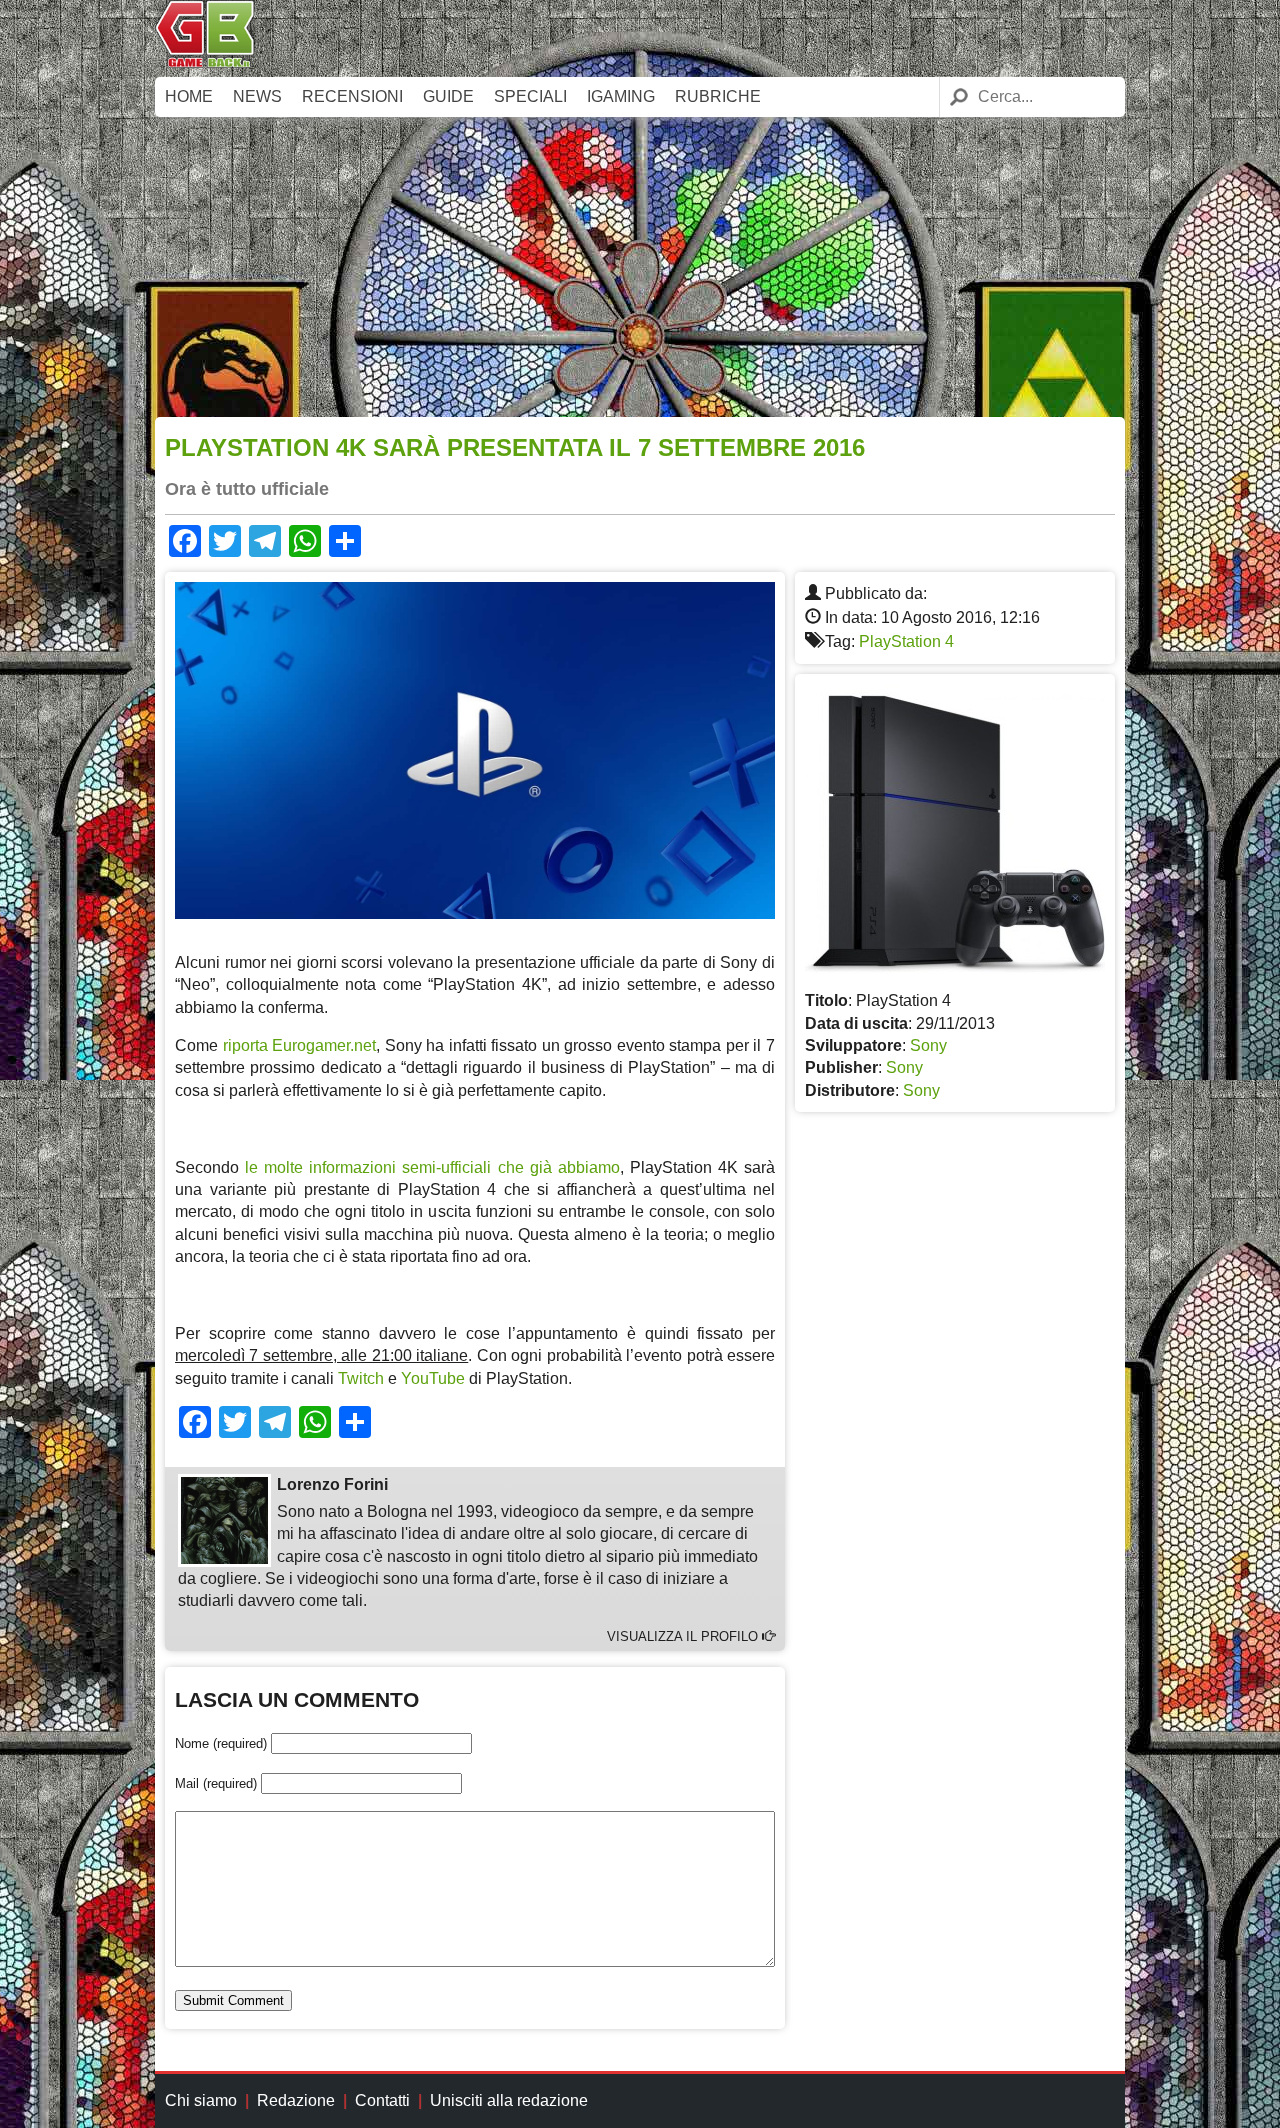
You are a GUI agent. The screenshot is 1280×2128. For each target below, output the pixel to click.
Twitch (361, 1378)
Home (189, 96)
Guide (448, 96)
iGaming (621, 96)
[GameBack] (205, 62)
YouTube (433, 1378)
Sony (928, 1045)
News (257, 96)
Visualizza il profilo (684, 1636)
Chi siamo (201, 2100)
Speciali (530, 96)
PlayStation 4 (906, 641)
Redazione (296, 2100)
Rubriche (718, 96)
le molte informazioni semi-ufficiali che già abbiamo (432, 1167)
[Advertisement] (640, 267)
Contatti (382, 2100)
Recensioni (352, 96)
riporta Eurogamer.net (300, 1045)
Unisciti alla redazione (509, 2100)
